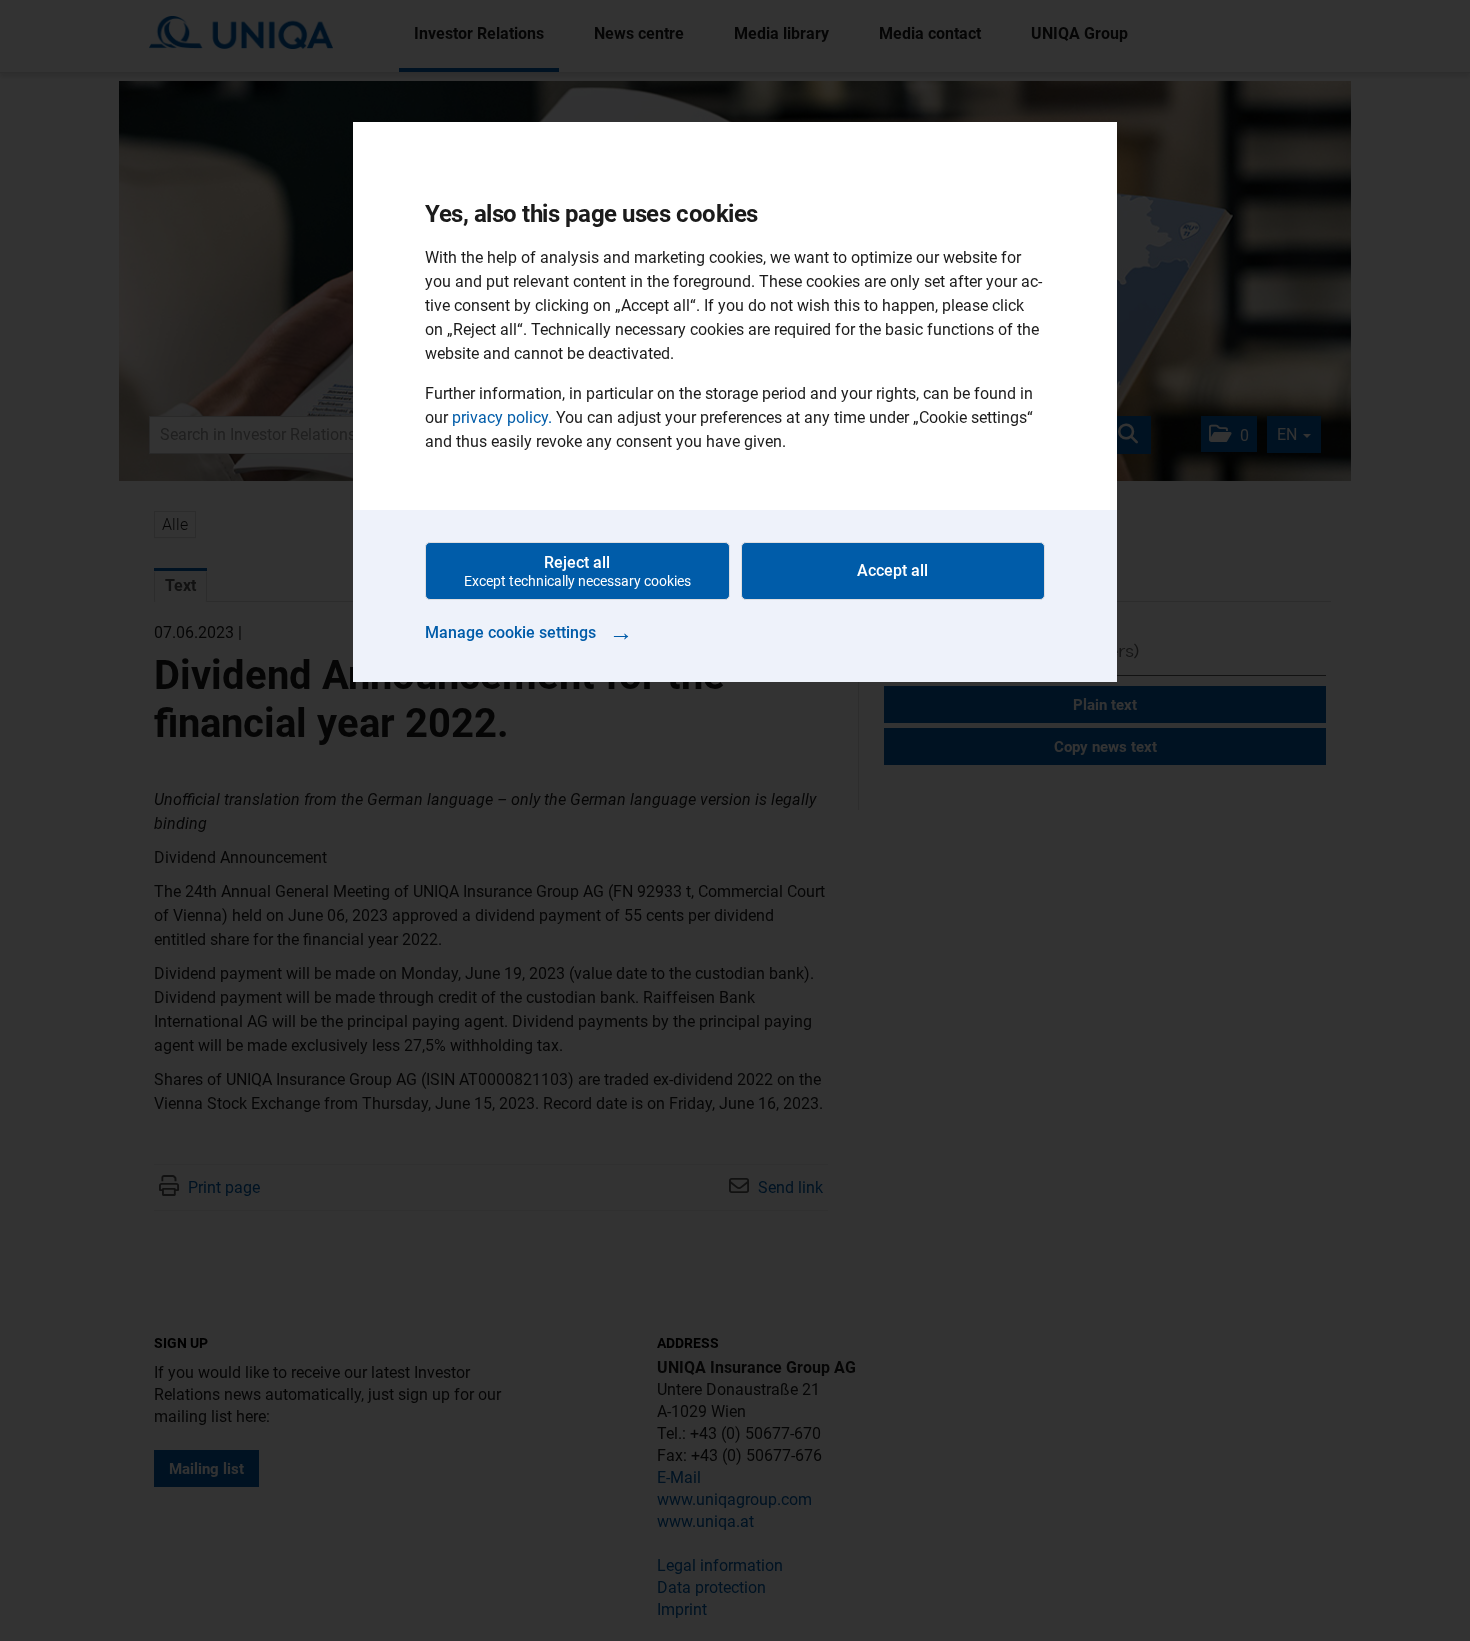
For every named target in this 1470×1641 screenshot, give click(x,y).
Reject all (577, 571)
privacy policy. (502, 417)
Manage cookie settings (529, 632)
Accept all (892, 570)
